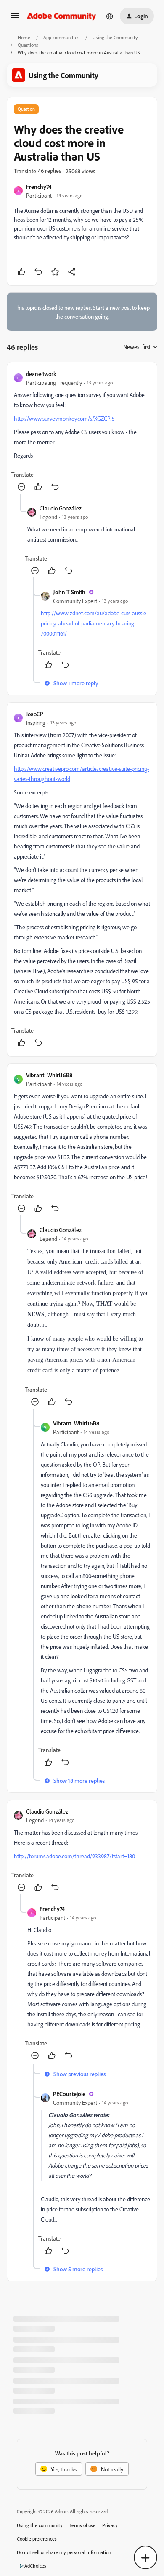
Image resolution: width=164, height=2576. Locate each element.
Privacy (110, 2525)
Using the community (40, 2525)
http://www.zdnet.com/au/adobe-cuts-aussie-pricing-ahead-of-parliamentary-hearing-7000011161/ (94, 623)
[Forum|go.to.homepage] (62, 16)
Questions (28, 45)
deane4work (41, 374)
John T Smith (69, 592)
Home (24, 37)
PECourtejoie (69, 2094)
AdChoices (35, 2566)
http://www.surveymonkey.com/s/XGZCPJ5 (64, 418)
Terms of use (82, 2525)
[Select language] (110, 16)
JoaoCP (35, 714)
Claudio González (61, 508)
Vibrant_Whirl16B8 (49, 1075)
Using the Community (115, 37)
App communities (61, 37)
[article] (82, 431)
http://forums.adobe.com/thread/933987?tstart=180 (74, 1856)
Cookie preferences (37, 2539)
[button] (15, 18)
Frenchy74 (39, 186)
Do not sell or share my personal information (64, 2552)
